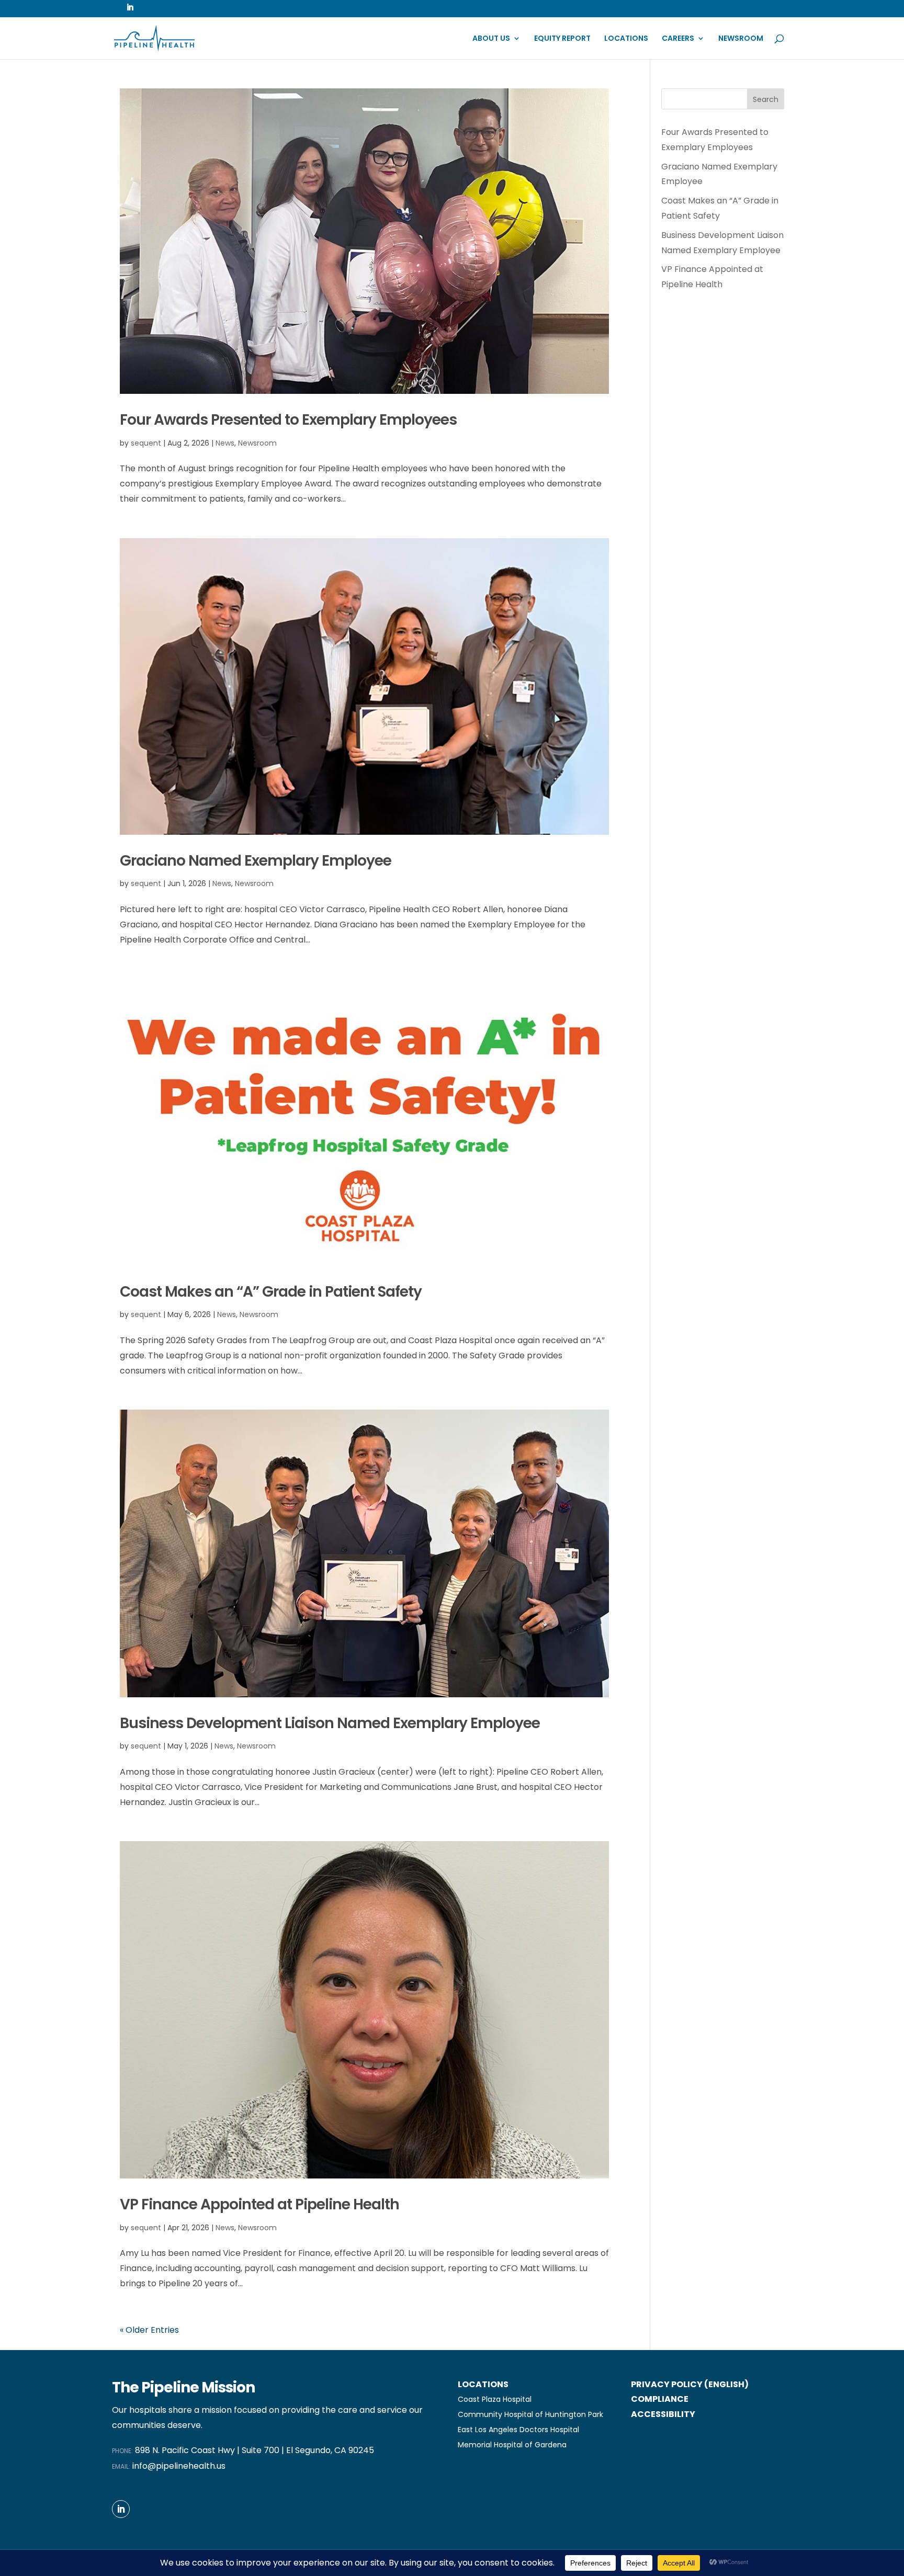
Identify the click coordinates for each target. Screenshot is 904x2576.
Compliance (660, 2399)
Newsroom (741, 39)
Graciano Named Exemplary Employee (256, 861)
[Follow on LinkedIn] (121, 2509)
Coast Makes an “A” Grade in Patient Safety (271, 1292)
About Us (491, 39)
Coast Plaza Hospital (495, 2399)
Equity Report (562, 39)
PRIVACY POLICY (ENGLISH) (690, 2384)
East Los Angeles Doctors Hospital (518, 2430)
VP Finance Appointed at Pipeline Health (259, 2204)
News (225, 443)
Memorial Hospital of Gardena (512, 2445)
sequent (146, 443)
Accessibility (663, 2414)
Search (766, 99)
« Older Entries (149, 2330)
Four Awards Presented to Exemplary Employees (288, 420)
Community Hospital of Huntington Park (530, 2414)
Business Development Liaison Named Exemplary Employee (330, 1723)
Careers (678, 39)
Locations (626, 39)
